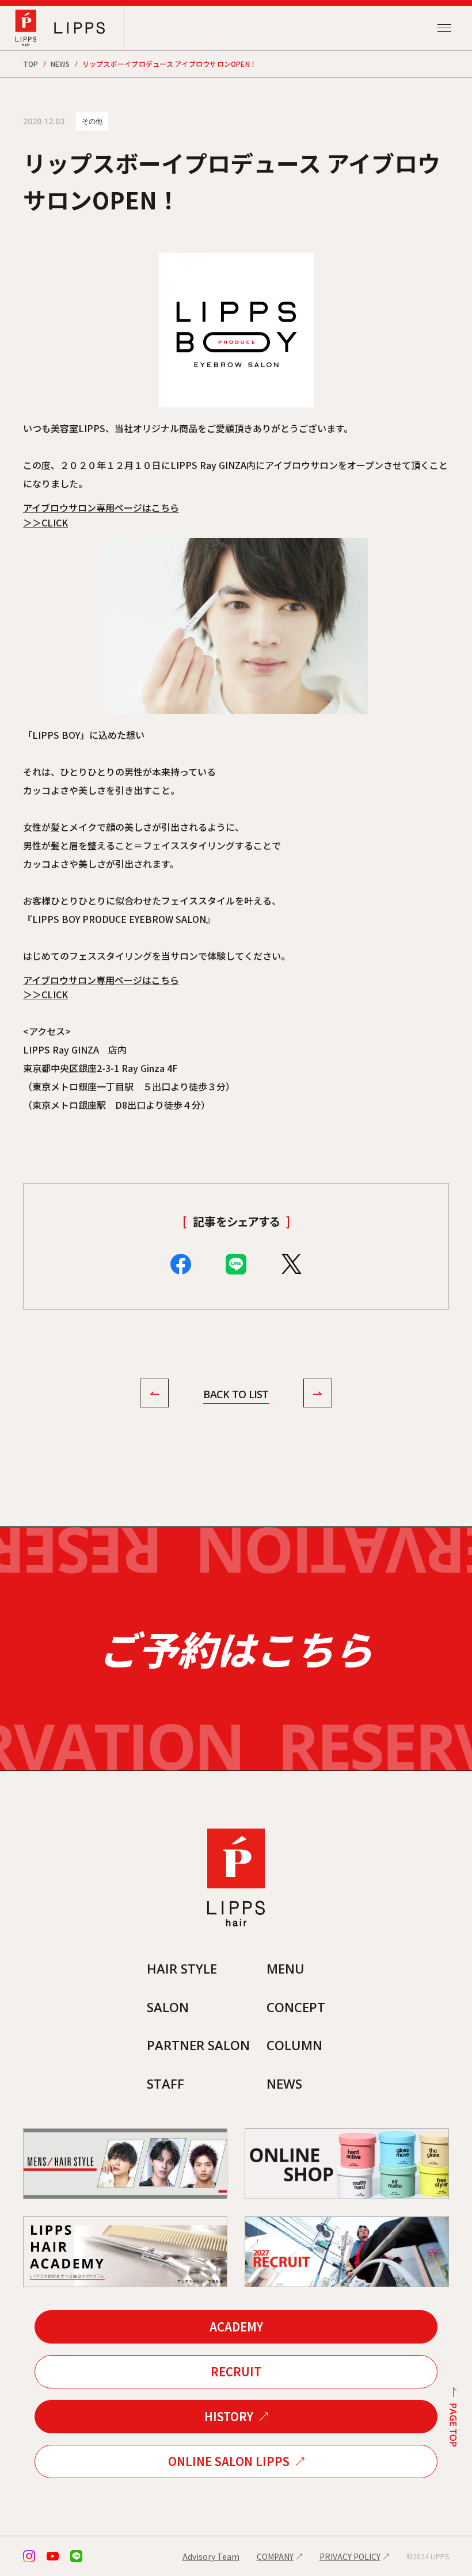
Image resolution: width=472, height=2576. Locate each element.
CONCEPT (296, 2007)
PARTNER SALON (198, 2045)
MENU (286, 1968)
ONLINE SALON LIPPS (229, 2461)
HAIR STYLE (182, 1968)
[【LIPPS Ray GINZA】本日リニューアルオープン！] (154, 1395)
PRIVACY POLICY (350, 2556)
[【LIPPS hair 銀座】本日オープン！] (318, 1395)
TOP (31, 64)
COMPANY (275, 2556)
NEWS (60, 64)
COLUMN (294, 2045)
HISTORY (229, 2416)
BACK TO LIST (236, 1394)
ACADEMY (236, 2327)
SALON (168, 2007)
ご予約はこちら (236, 1648)
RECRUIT (236, 2371)
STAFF (165, 2083)
